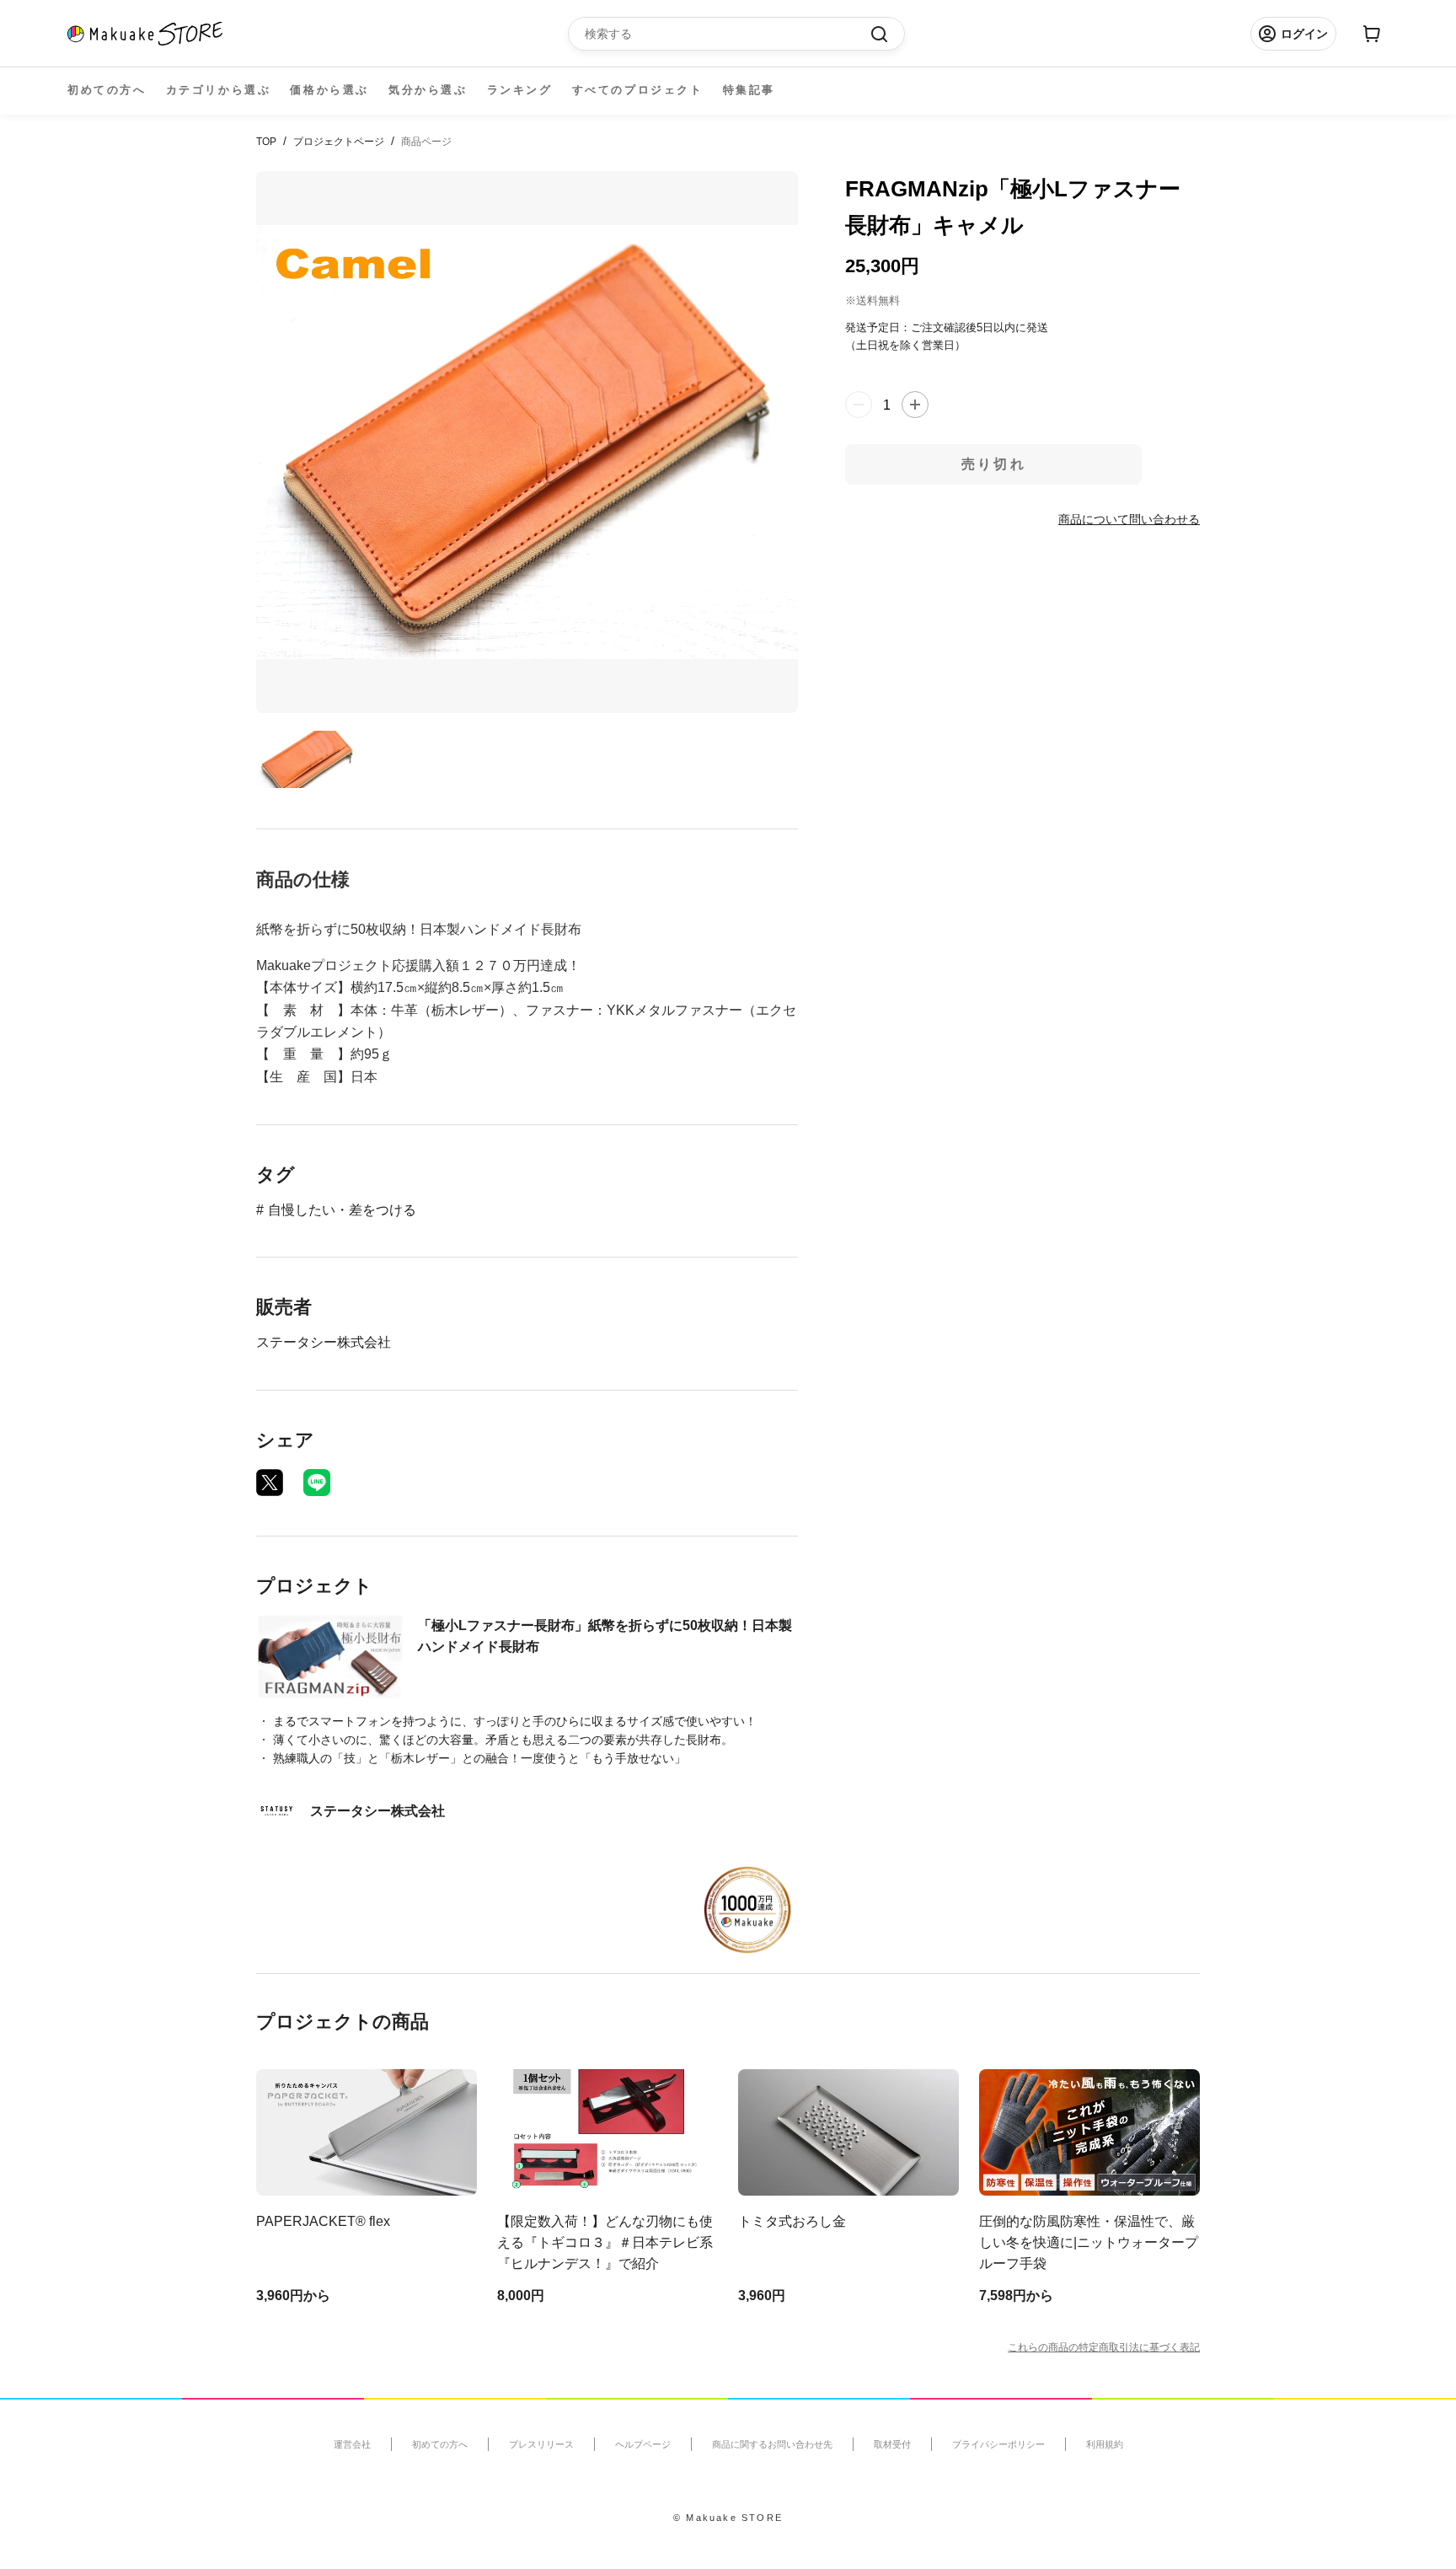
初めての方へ (107, 90)
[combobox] (728, 34)
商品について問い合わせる (1129, 518)
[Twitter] (270, 1483)
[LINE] (317, 1483)
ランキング (520, 90)
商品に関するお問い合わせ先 (772, 2444)
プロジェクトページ (339, 142)
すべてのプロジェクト (638, 90)
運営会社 (352, 2444)
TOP (266, 142)
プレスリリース (541, 2444)
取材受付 (892, 2444)
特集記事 (749, 90)
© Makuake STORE (728, 2518)
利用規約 (1105, 2444)
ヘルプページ (643, 2444)
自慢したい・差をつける (342, 1210)
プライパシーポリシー (998, 2444)
